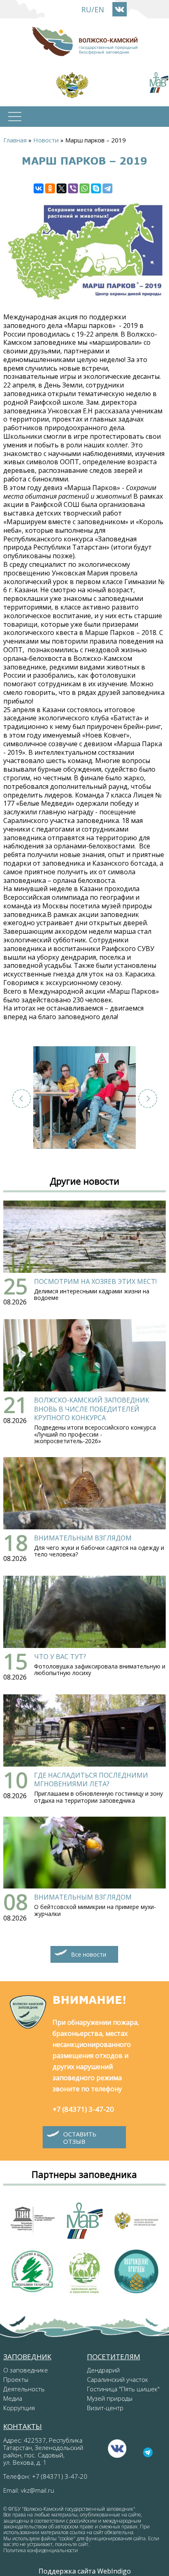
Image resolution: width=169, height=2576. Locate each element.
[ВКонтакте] (39, 188)
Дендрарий (103, 2370)
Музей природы (110, 2398)
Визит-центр (105, 2408)
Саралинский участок (118, 2379)
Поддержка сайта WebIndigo (85, 2571)
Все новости (89, 1954)
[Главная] (84, 41)
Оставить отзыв (80, 2138)
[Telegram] (107, 188)
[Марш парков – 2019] (84, 1098)
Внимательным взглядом (83, 1538)
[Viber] (73, 188)
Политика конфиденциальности (41, 2550)
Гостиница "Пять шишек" (123, 2389)
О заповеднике (26, 2370)
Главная (15, 140)
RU (86, 9)
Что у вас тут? (60, 1657)
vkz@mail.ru (38, 2490)
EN (99, 9)
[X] (62, 188)
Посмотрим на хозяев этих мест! (95, 1281)
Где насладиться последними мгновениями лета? (91, 1780)
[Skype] (96, 188)
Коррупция (19, 2408)
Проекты (16, 2379)
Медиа (13, 2398)
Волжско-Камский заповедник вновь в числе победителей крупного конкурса (92, 1409)
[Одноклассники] (50, 188)
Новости (46, 140)
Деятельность (24, 2389)
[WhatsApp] (84, 188)
